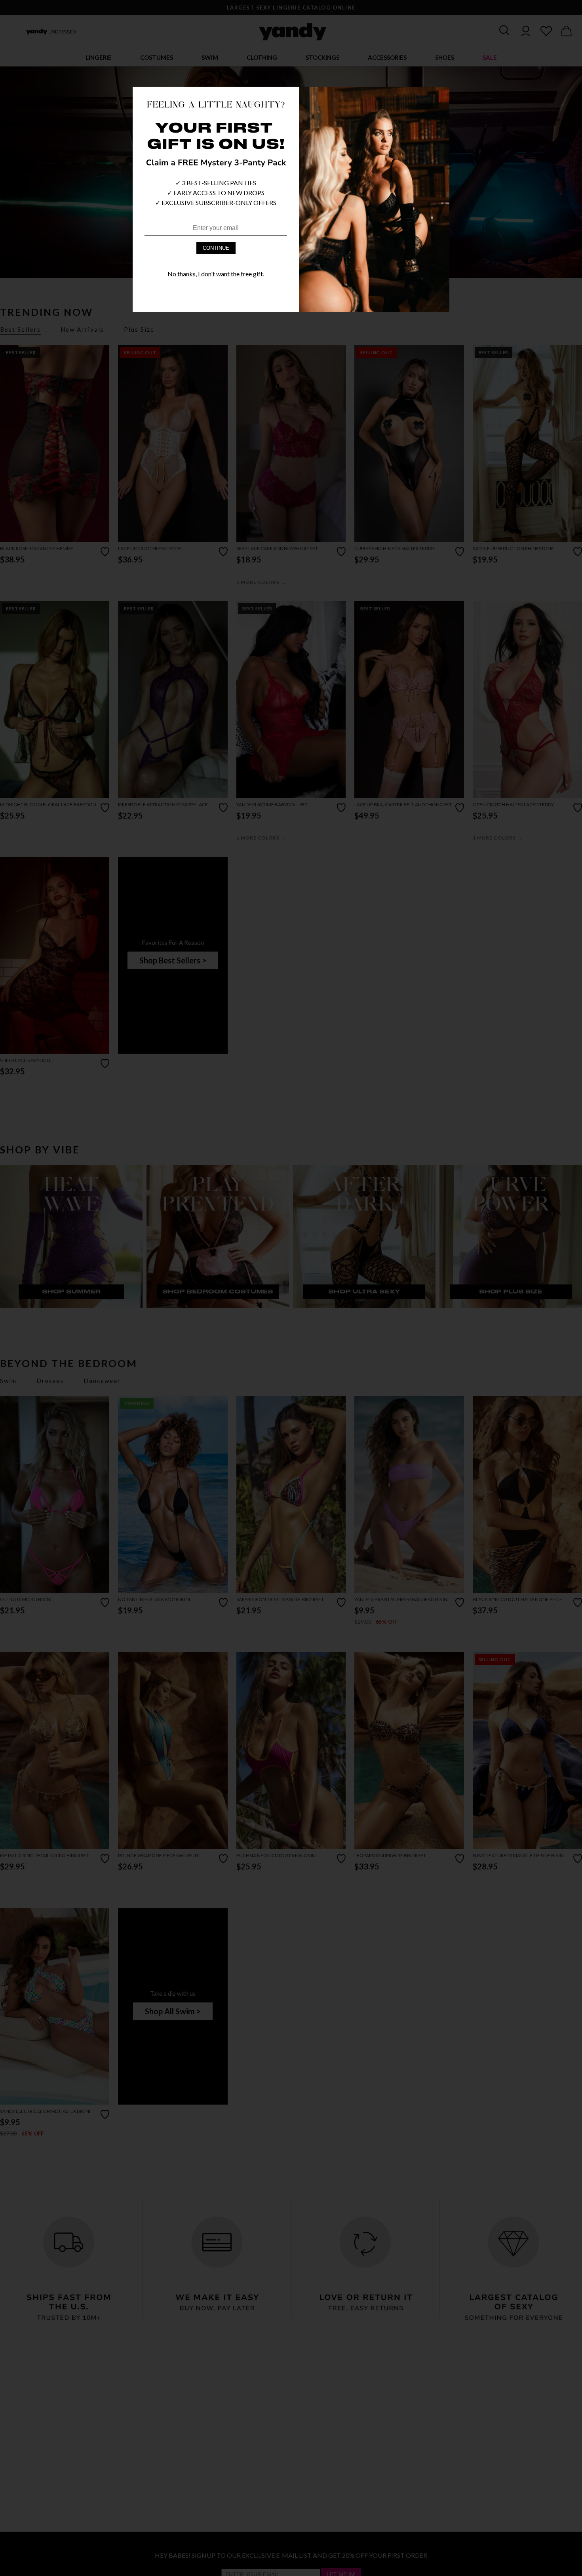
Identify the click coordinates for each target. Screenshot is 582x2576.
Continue (216, 248)
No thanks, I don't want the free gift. (216, 274)
